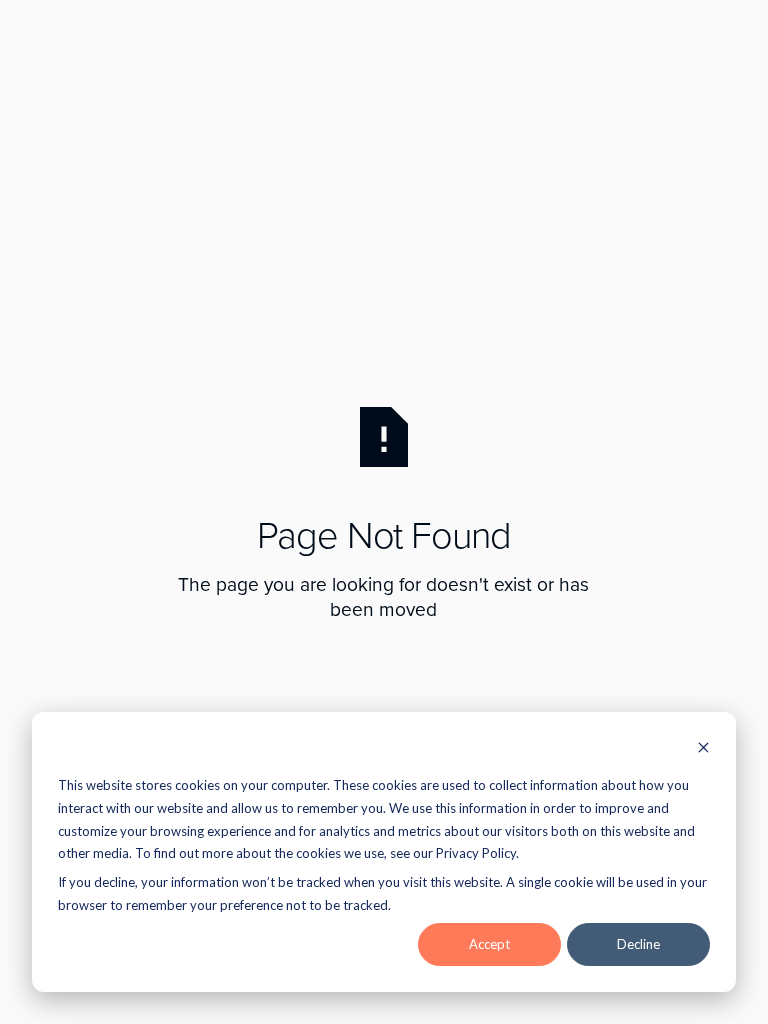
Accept (489, 944)
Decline (638, 944)
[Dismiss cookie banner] (703, 749)
